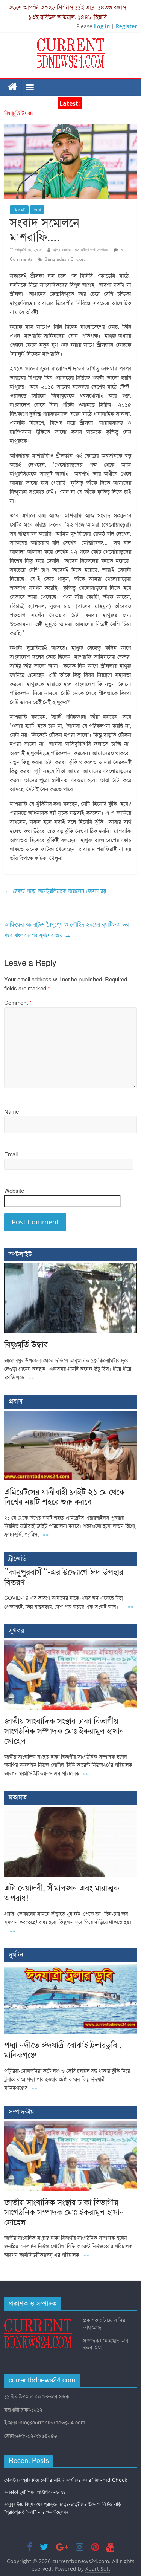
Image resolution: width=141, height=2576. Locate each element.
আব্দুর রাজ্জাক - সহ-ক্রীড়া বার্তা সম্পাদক (80, 250)
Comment (18, 1003)
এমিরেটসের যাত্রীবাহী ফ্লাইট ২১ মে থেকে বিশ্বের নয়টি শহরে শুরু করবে (64, 1497)
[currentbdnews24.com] (13, 87)
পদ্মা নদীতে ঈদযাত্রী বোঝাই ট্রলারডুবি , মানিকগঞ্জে (63, 2050)
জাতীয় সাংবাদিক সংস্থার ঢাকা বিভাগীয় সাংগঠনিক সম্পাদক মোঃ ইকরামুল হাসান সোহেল (64, 1731)
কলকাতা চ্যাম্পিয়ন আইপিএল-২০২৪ (35, 2492)
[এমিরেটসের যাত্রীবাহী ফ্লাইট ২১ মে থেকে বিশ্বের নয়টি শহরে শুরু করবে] (70, 1415)
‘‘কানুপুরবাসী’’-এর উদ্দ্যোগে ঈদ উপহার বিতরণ (64, 1577)
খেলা (37, 210)
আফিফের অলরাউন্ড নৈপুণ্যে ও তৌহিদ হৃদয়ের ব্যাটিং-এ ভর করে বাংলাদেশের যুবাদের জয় (66, 930)
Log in (102, 26)
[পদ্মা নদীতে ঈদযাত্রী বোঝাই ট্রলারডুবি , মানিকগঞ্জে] (70, 1968)
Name (11, 1112)
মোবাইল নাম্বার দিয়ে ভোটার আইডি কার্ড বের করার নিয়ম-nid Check (66, 2480)
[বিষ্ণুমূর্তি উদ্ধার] (70, 1267)
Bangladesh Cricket (65, 259)
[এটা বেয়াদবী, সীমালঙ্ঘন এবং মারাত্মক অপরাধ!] (70, 1811)
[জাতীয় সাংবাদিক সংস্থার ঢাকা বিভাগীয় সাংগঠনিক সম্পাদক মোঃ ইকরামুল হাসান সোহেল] (70, 1644)
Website (14, 1191)
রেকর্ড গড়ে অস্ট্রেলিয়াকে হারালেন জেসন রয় (55, 891)
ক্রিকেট (19, 210)
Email (11, 1154)
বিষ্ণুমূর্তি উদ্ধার (19, 113)
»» (31, 1378)
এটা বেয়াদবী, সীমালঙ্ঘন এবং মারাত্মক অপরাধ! (62, 1893)
